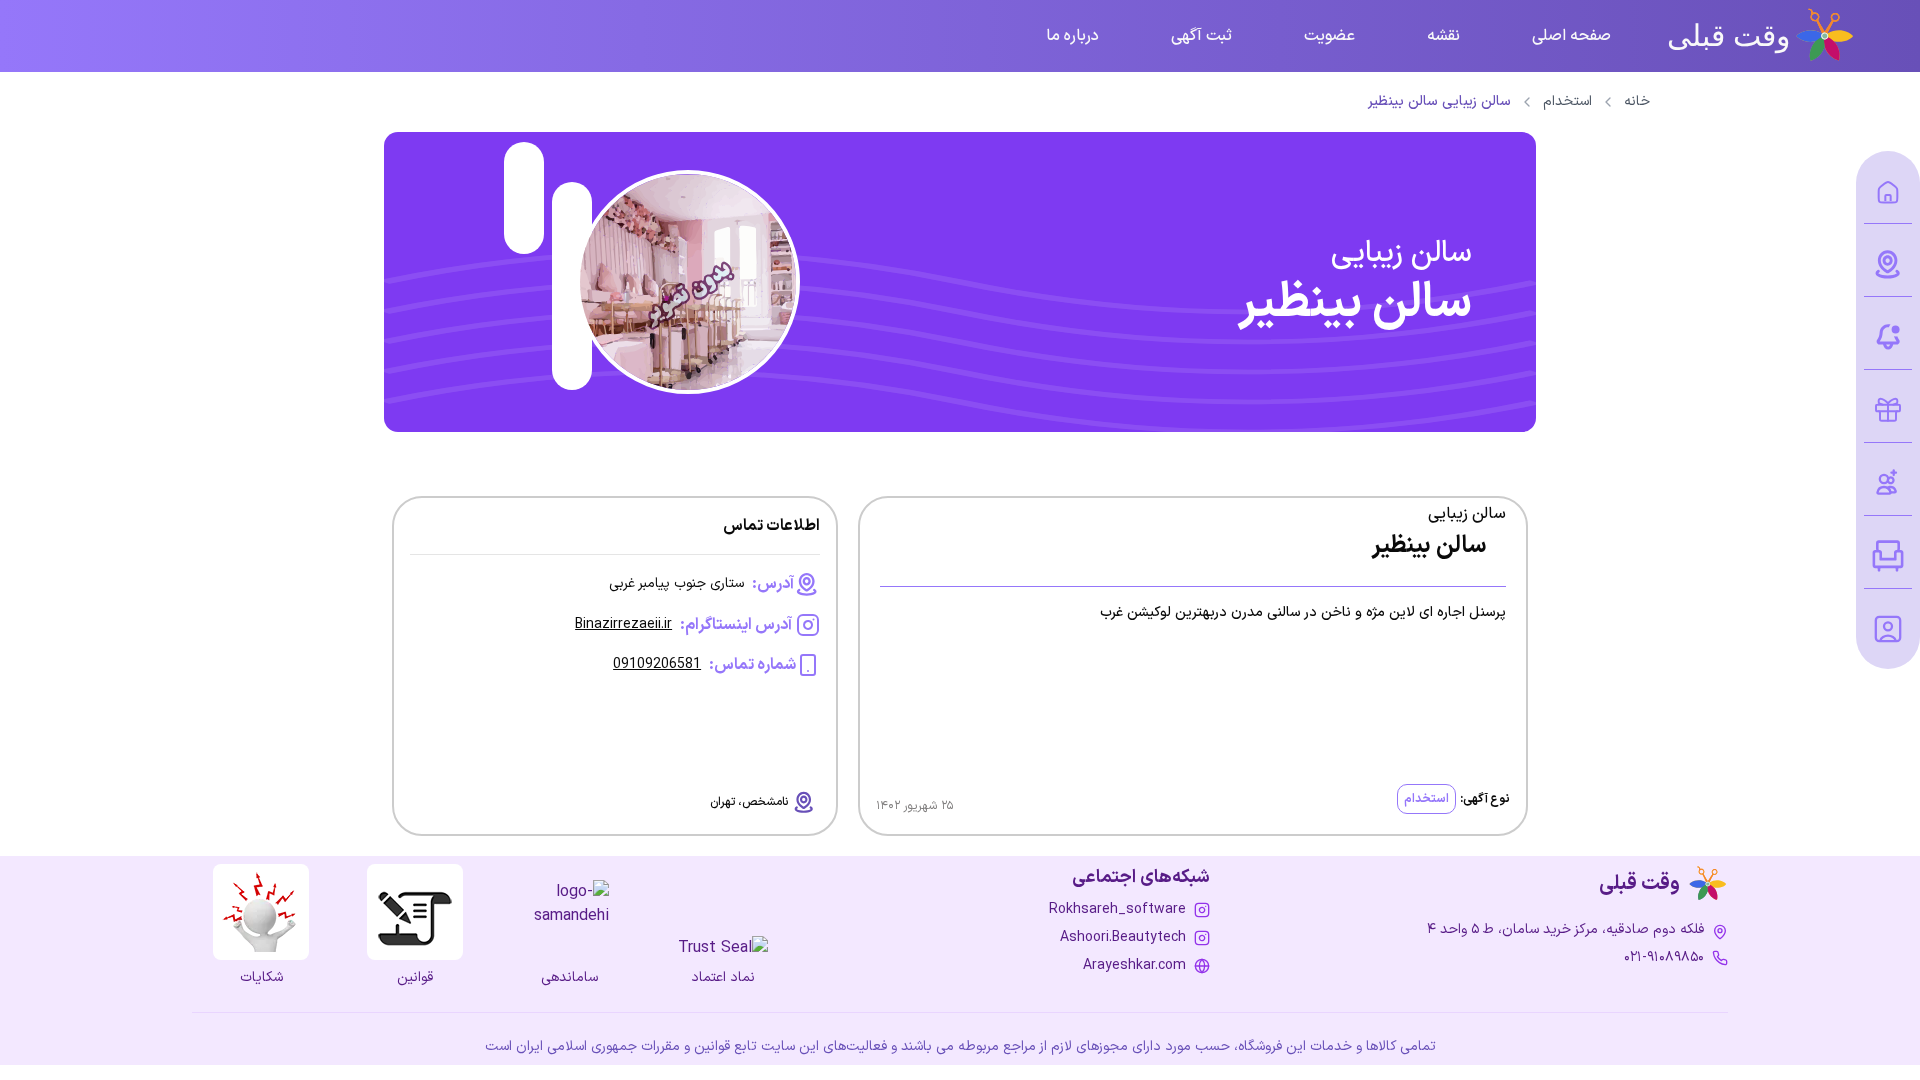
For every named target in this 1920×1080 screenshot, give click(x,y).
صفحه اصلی (1571, 36)
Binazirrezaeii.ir (623, 624)
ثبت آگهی (1201, 36)
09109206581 (657, 665)
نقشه (1443, 36)
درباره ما (1072, 36)
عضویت (1329, 36)
